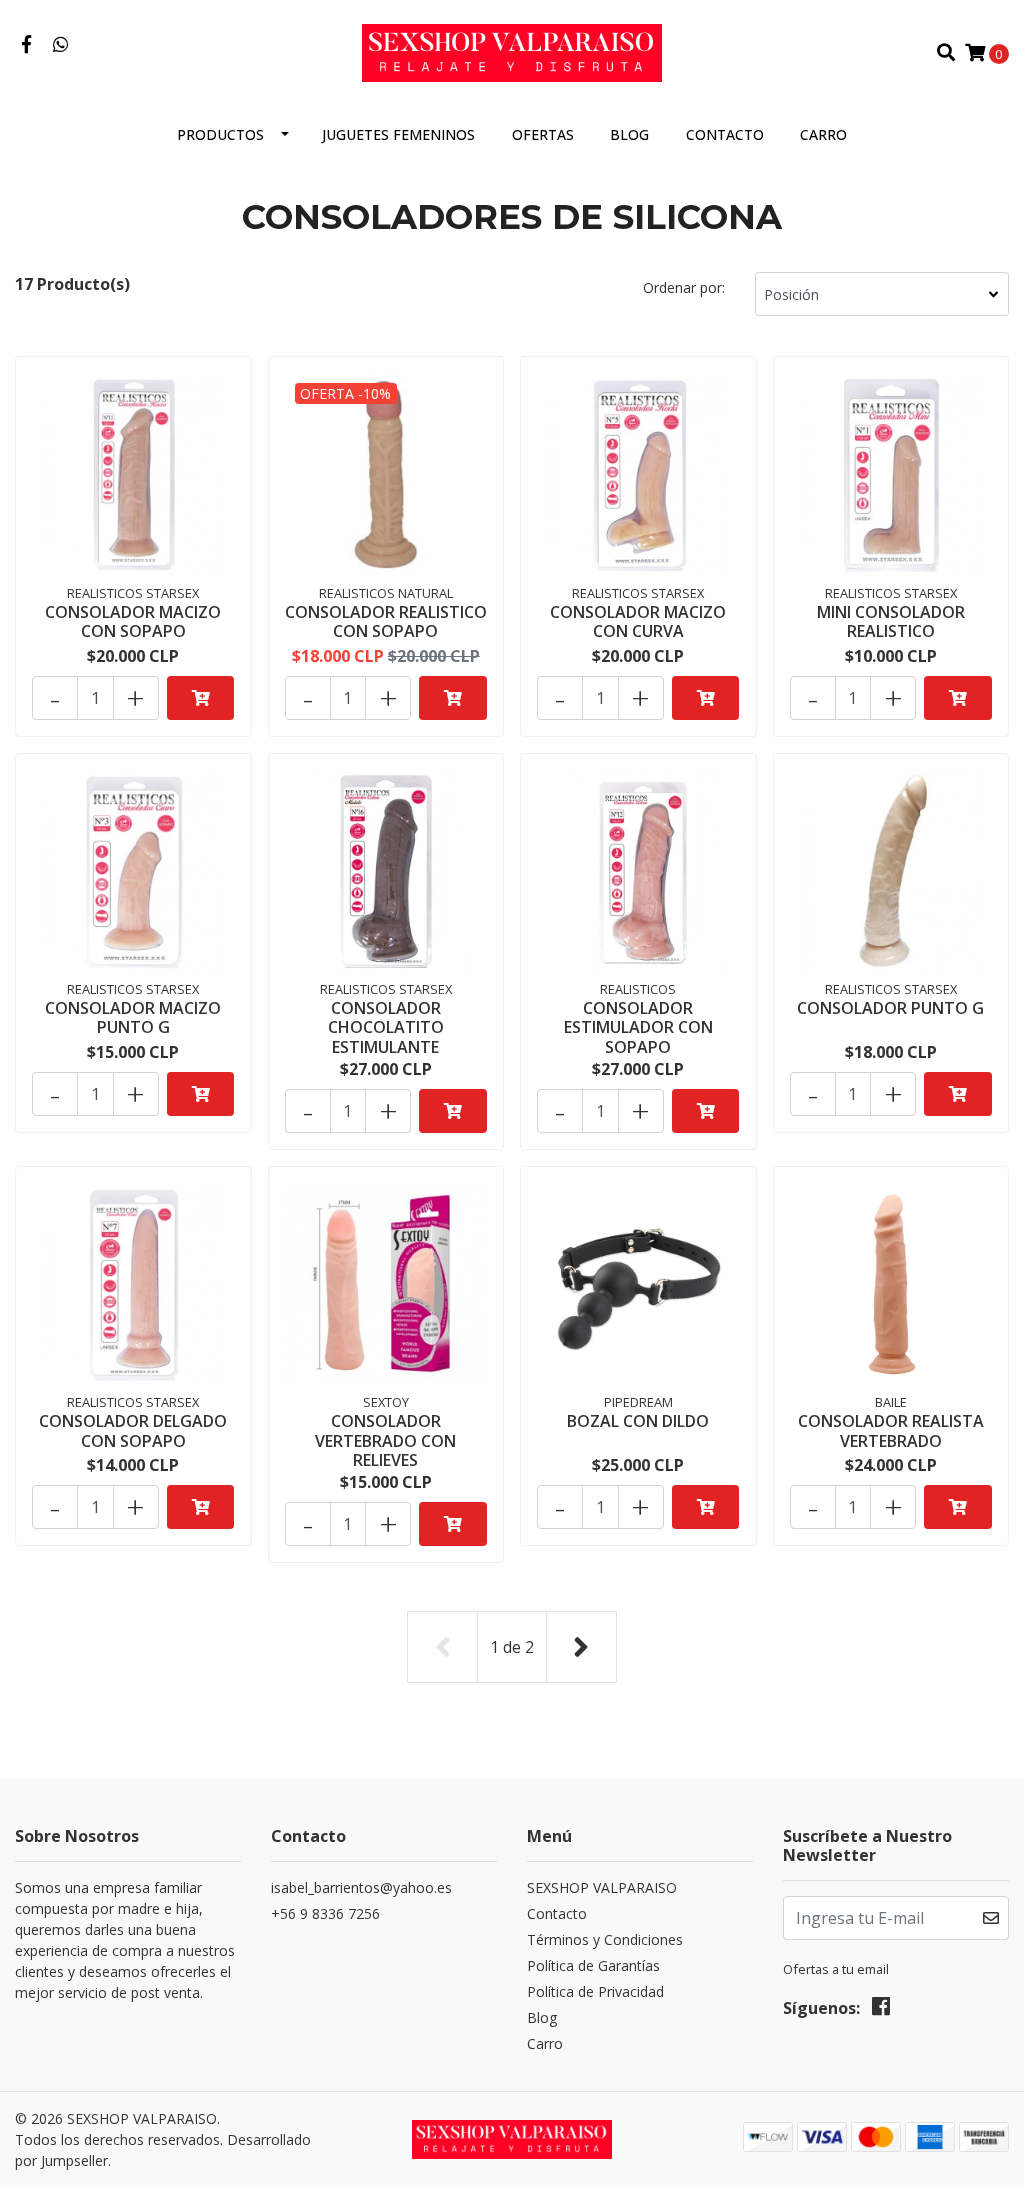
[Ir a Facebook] (26, 45)
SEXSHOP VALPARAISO (602, 1887)
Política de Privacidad (595, 1991)
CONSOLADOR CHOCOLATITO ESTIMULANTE (386, 1027)
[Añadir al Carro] (200, 698)
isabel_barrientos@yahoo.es (361, 1887)
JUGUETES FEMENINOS (398, 134)
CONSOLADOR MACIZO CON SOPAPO (133, 621)
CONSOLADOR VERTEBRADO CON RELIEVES (385, 1440)
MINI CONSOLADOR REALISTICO (891, 621)
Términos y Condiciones (605, 1939)
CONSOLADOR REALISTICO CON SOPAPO (386, 621)
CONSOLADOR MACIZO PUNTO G (133, 1017)
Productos (220, 134)
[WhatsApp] (61, 45)
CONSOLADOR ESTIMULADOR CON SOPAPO (638, 1027)
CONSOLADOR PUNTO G (890, 1008)
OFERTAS (543, 134)
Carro (823, 134)
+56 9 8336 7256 (325, 1913)
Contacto (725, 134)
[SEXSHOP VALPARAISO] (512, 51)
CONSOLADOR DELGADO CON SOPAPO (133, 1430)
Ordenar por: (684, 287)
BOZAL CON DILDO (638, 1421)
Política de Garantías (593, 1965)
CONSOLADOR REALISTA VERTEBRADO (891, 1430)
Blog (629, 134)
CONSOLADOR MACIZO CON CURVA (638, 621)
